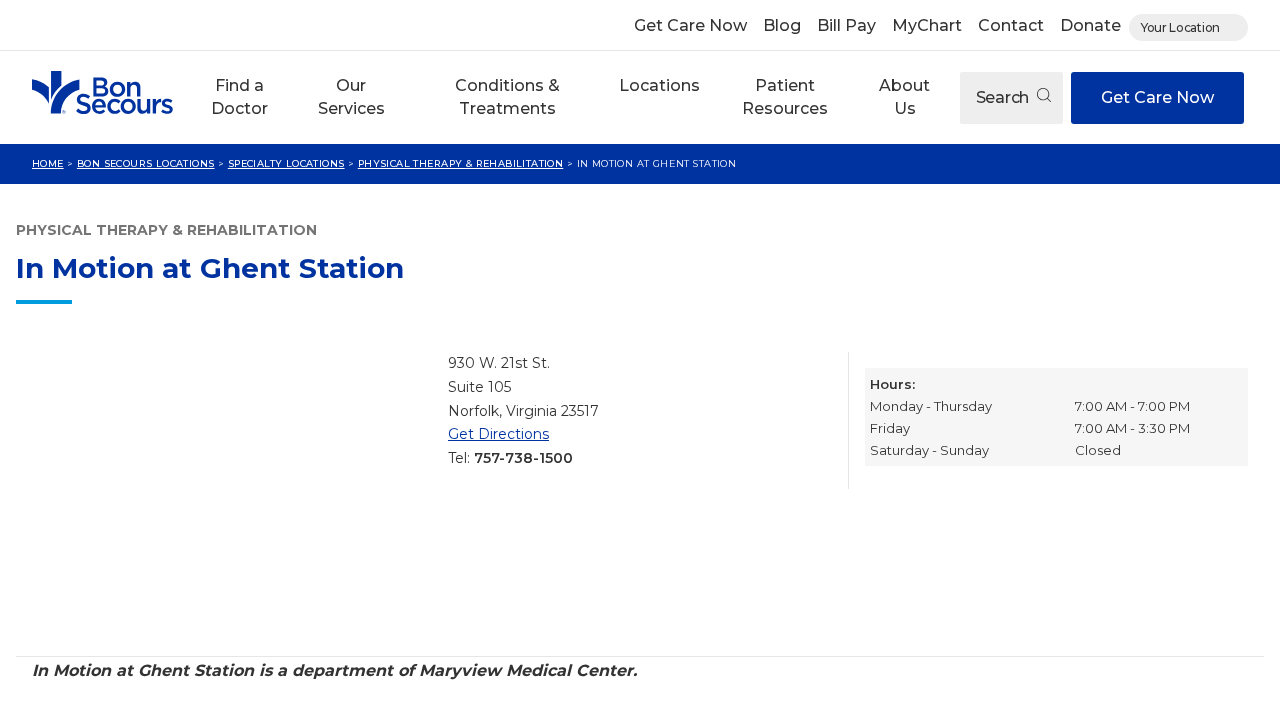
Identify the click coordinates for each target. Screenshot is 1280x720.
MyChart (927, 25)
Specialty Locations (286, 163)
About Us (904, 96)
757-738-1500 (523, 458)
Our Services (351, 96)
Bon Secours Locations (146, 163)
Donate (1090, 25)
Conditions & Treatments (507, 96)
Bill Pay (846, 25)
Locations (659, 85)
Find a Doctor (239, 96)
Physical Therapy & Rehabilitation (461, 163)
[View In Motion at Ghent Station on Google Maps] (224, 496)
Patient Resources (785, 96)
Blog (782, 25)
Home (48, 163)
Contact (1011, 25)
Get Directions (498, 434)
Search (1004, 97)
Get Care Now (690, 25)
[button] (239, 97)
